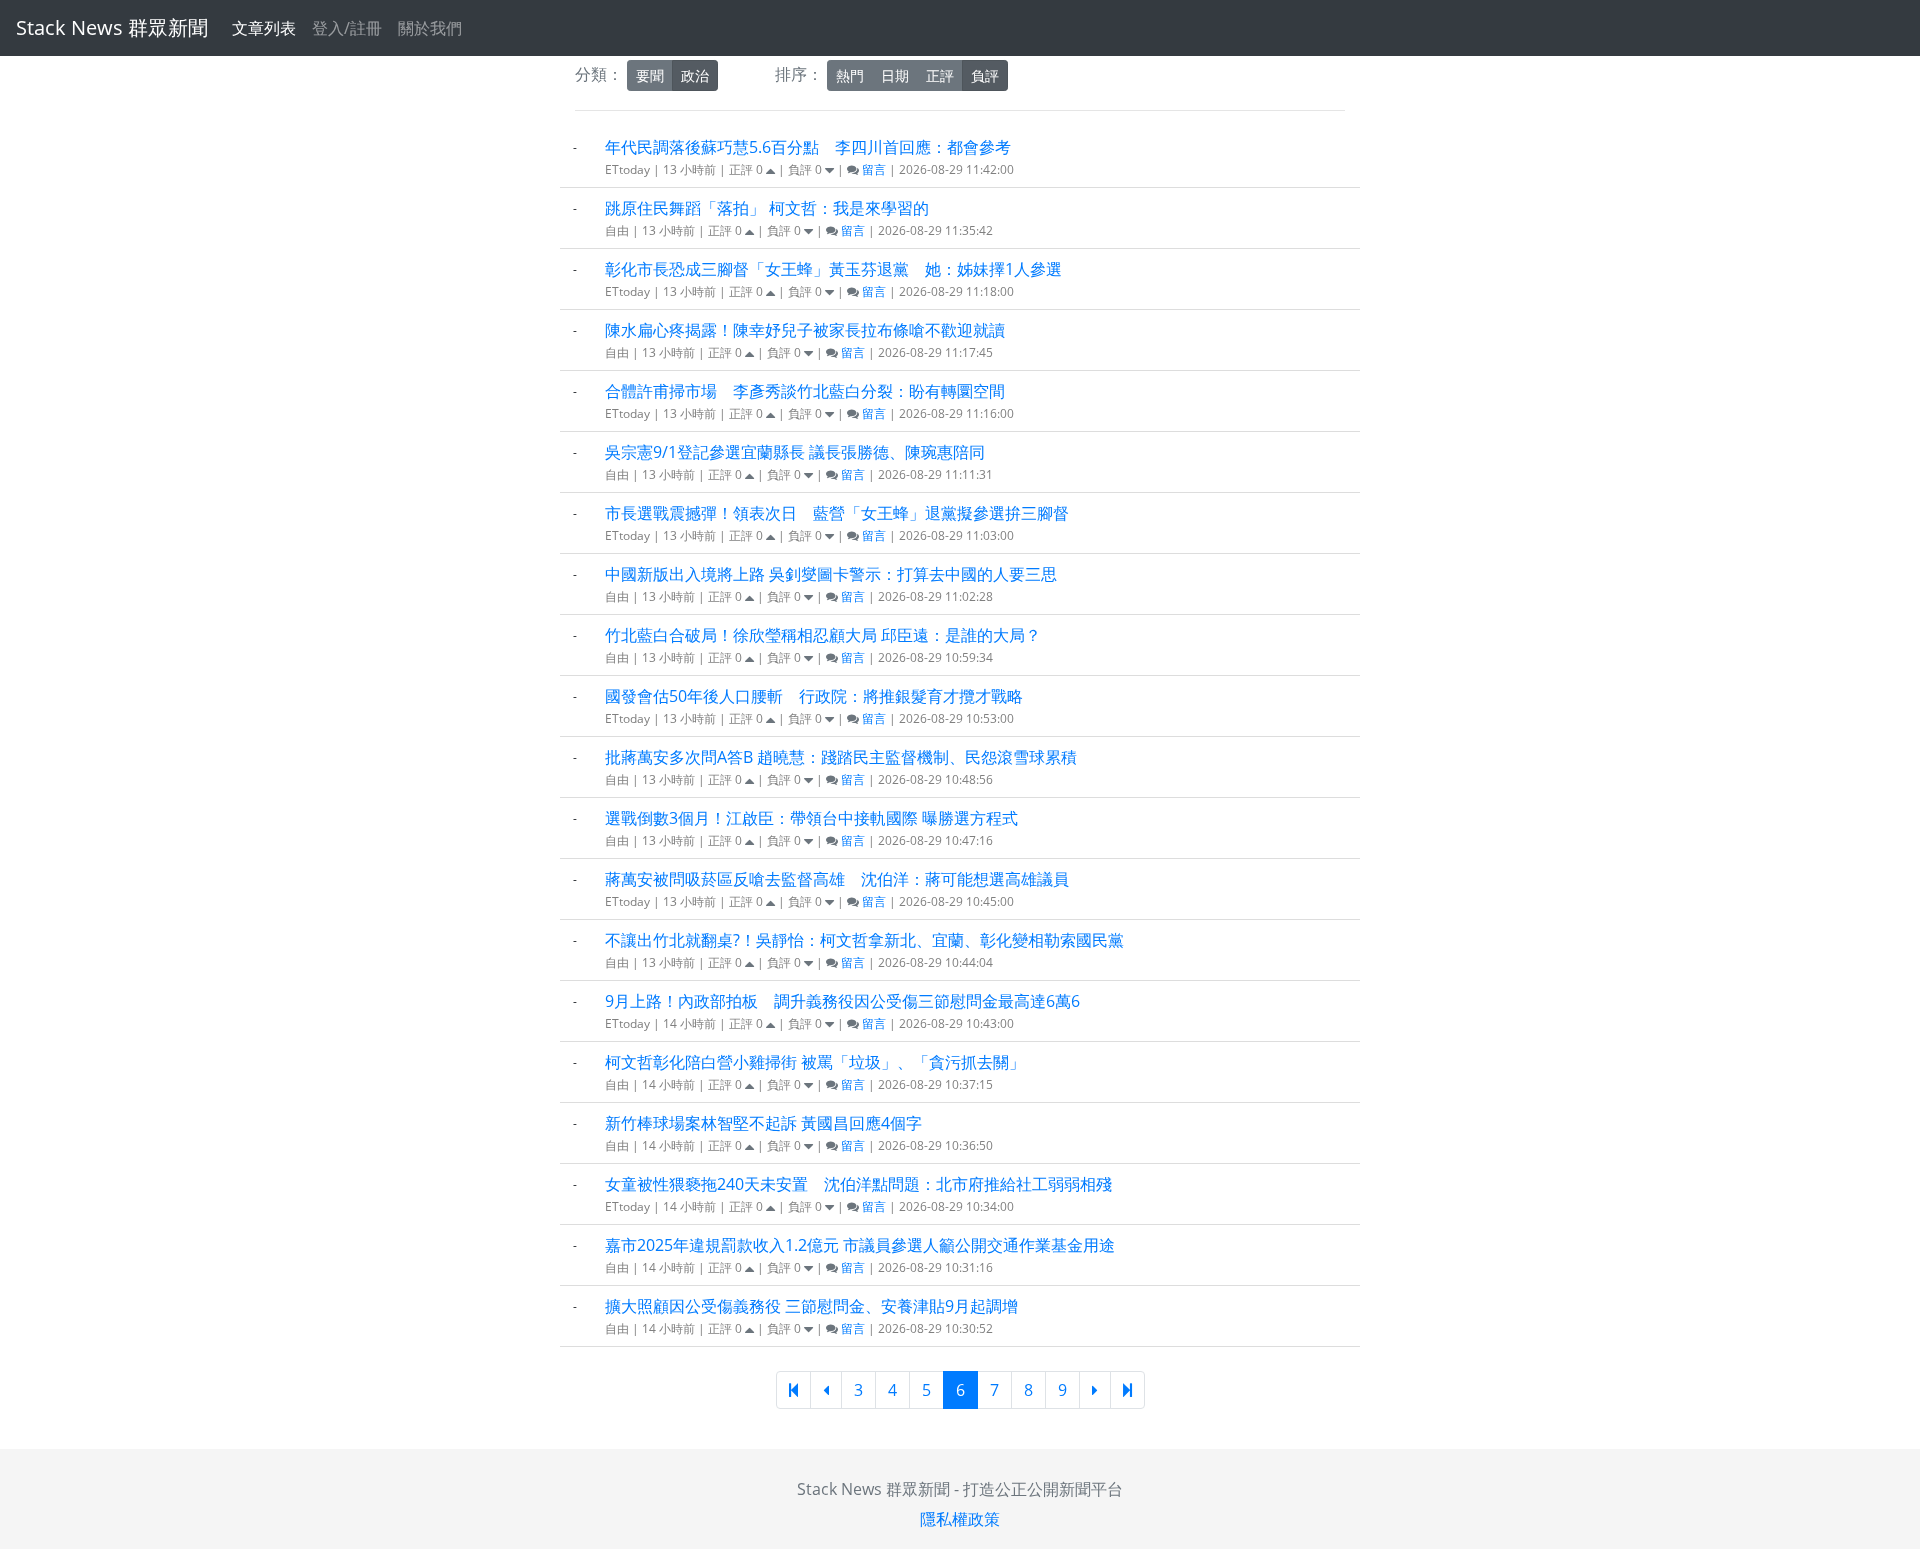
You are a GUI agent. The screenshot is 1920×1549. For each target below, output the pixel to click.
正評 (940, 75)
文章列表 (264, 28)
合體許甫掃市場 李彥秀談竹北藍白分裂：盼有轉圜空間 (805, 391)
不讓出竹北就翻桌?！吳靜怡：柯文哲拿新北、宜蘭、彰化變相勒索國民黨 (864, 940)
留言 (872, 169)
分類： (599, 74)
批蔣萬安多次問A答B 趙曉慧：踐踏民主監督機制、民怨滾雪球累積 (841, 757)
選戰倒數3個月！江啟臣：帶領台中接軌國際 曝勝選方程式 (811, 818)
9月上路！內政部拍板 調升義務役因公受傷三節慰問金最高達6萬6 (842, 1001)
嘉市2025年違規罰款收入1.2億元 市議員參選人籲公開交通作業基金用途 (860, 1245)
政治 (695, 75)
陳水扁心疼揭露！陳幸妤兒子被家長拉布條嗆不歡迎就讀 (805, 330)
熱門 (850, 75)
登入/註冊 (347, 28)
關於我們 (430, 28)
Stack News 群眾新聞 (112, 27)
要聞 (650, 75)
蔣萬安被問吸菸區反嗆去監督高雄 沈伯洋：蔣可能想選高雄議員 (837, 879)
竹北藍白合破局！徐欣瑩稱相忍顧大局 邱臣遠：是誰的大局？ (823, 635)
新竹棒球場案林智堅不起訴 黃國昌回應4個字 (763, 1123)
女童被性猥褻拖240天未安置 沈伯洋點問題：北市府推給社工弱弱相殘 (858, 1184)
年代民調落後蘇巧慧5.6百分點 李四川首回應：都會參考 (808, 147)
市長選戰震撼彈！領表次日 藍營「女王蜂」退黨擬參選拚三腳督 (837, 513)
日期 (895, 75)
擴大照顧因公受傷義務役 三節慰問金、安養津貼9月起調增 (811, 1306)
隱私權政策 (960, 1519)
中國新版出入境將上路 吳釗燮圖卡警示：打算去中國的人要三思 (831, 574)
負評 (985, 75)
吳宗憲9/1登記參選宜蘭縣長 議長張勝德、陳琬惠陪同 (795, 452)
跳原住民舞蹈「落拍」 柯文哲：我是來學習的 (767, 208)
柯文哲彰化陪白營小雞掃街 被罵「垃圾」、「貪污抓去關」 (815, 1062)
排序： (799, 74)
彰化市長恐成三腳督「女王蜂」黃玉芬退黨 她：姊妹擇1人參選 (833, 269)
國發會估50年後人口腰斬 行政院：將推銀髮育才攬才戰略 (814, 696)
